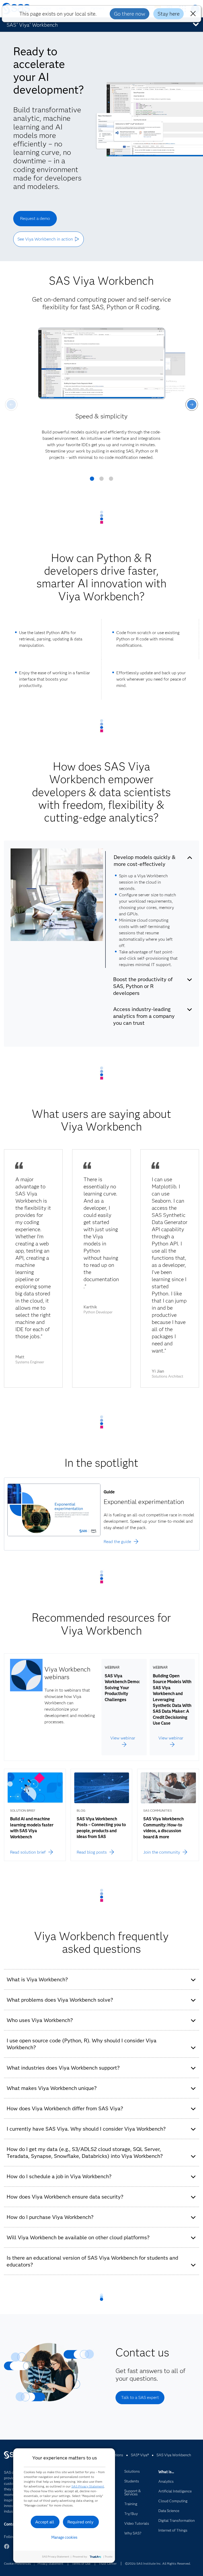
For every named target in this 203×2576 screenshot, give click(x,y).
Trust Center (108, 2563)
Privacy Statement (50, 2563)
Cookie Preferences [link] (17, 2563)
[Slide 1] (92, 481)
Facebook (7, 2549)
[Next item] (192, 405)
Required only (80, 2522)
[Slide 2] (101, 481)
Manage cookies (64, 2537)
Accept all (45, 2522)
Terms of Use (81, 2563)
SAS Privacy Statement (88, 2486)
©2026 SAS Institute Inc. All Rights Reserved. (158, 2563)
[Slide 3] (111, 481)
